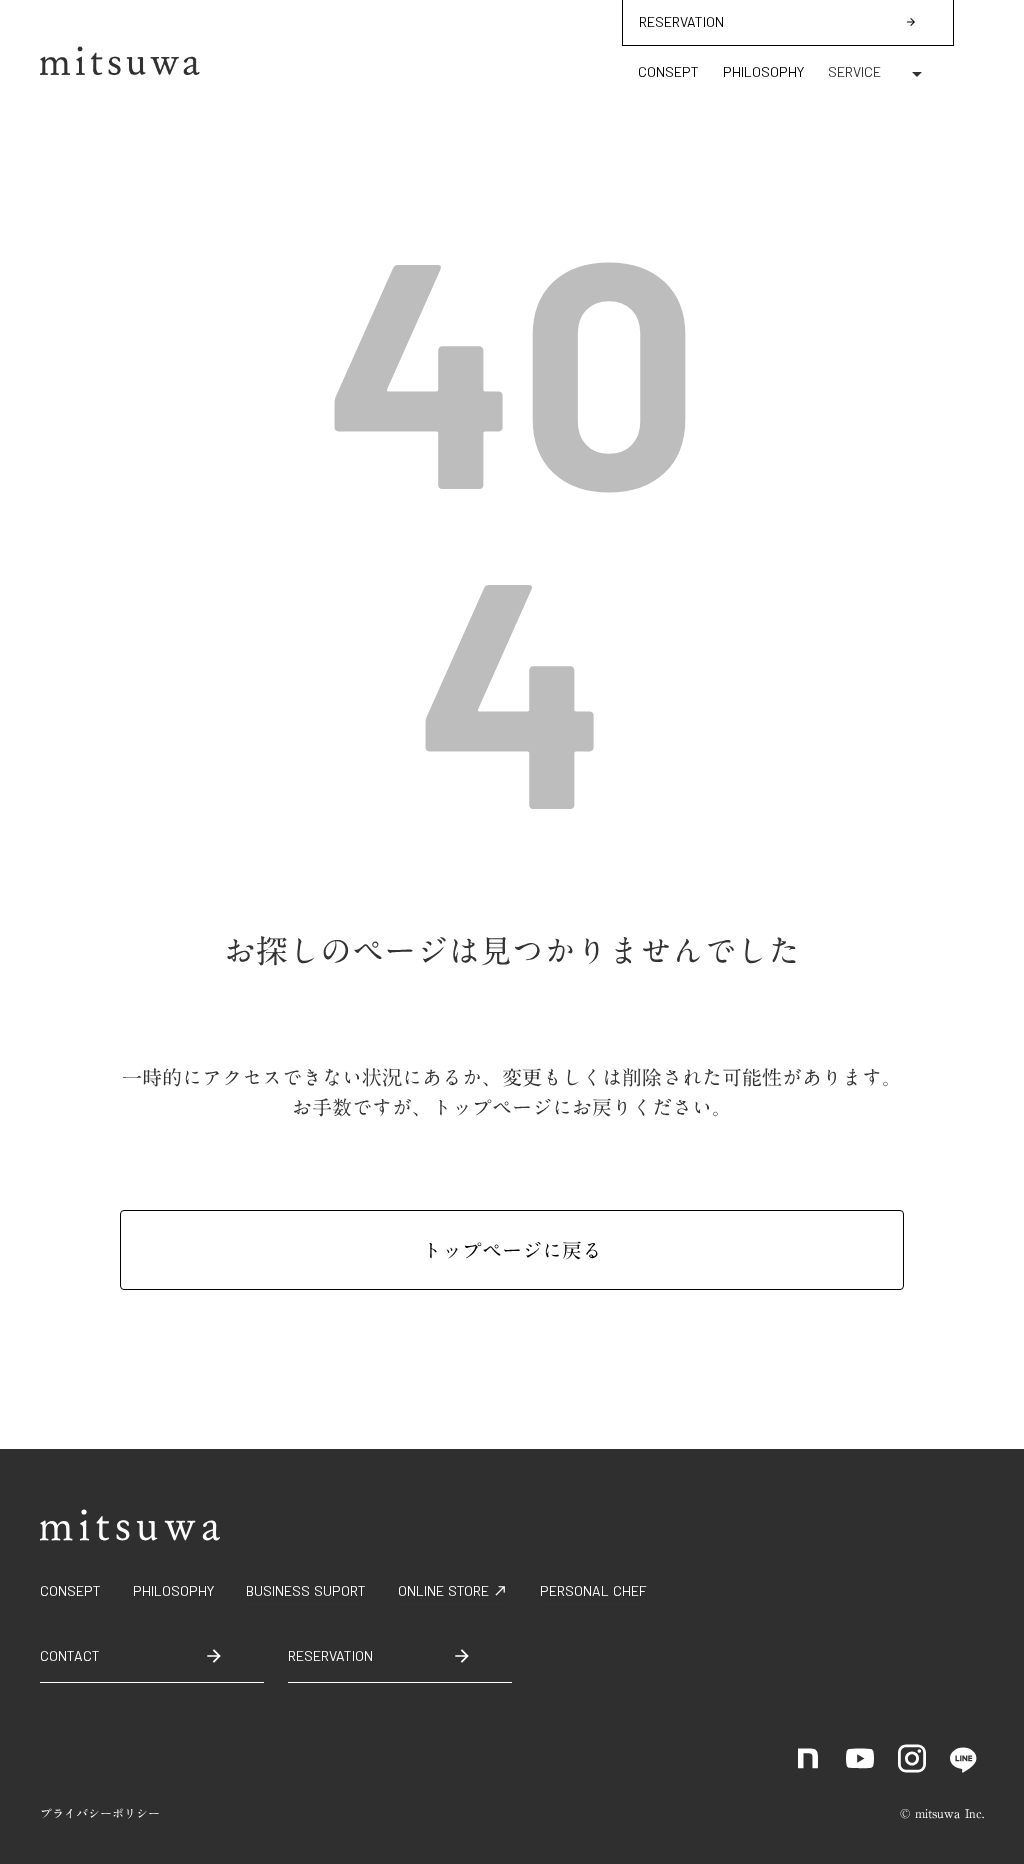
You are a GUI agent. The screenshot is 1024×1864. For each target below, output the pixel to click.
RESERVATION (681, 21)
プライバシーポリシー (100, 1813)
